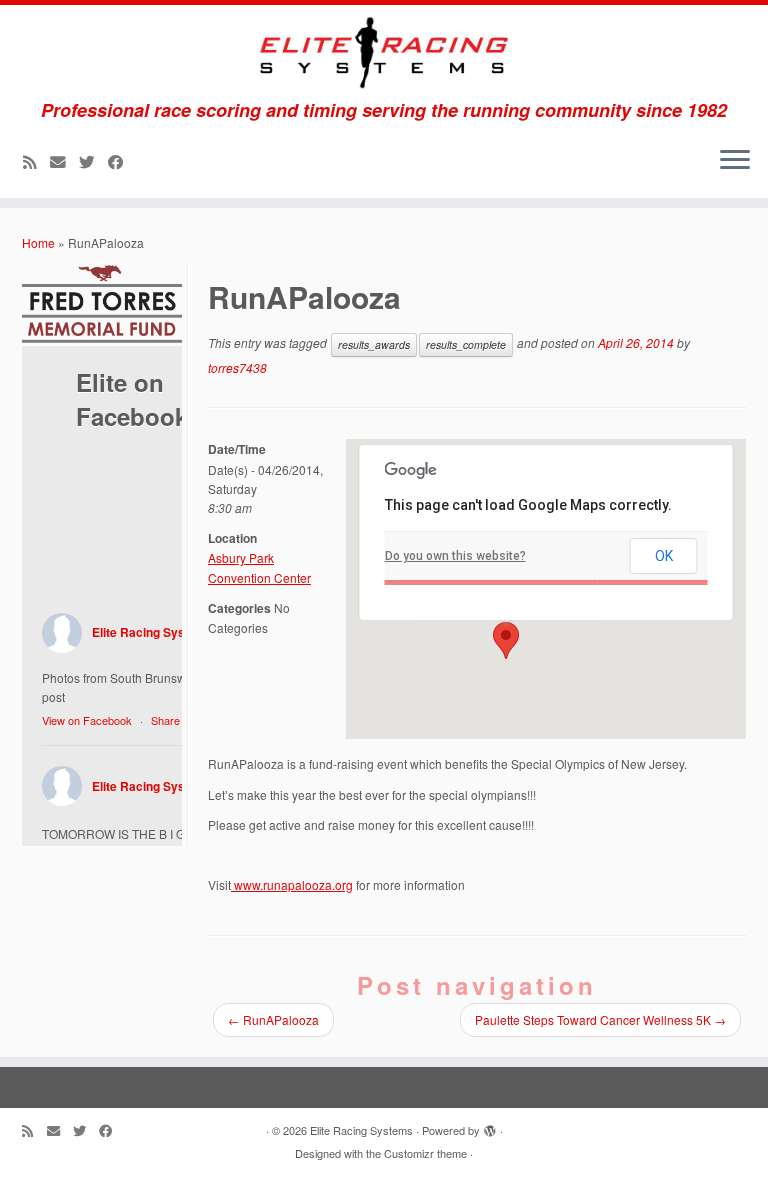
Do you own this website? (455, 556)
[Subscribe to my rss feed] (36, 161)
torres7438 (237, 367)
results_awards (374, 344)
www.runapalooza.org (292, 884)
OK (664, 556)
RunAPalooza (273, 1019)
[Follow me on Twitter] (93, 161)
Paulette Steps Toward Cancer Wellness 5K (600, 1019)
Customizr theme (425, 1153)
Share (165, 720)
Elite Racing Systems (153, 632)
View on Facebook (87, 720)
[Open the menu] (735, 162)
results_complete (466, 344)
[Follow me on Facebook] (122, 161)
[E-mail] (64, 161)
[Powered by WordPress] (490, 1126)
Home (38, 242)
